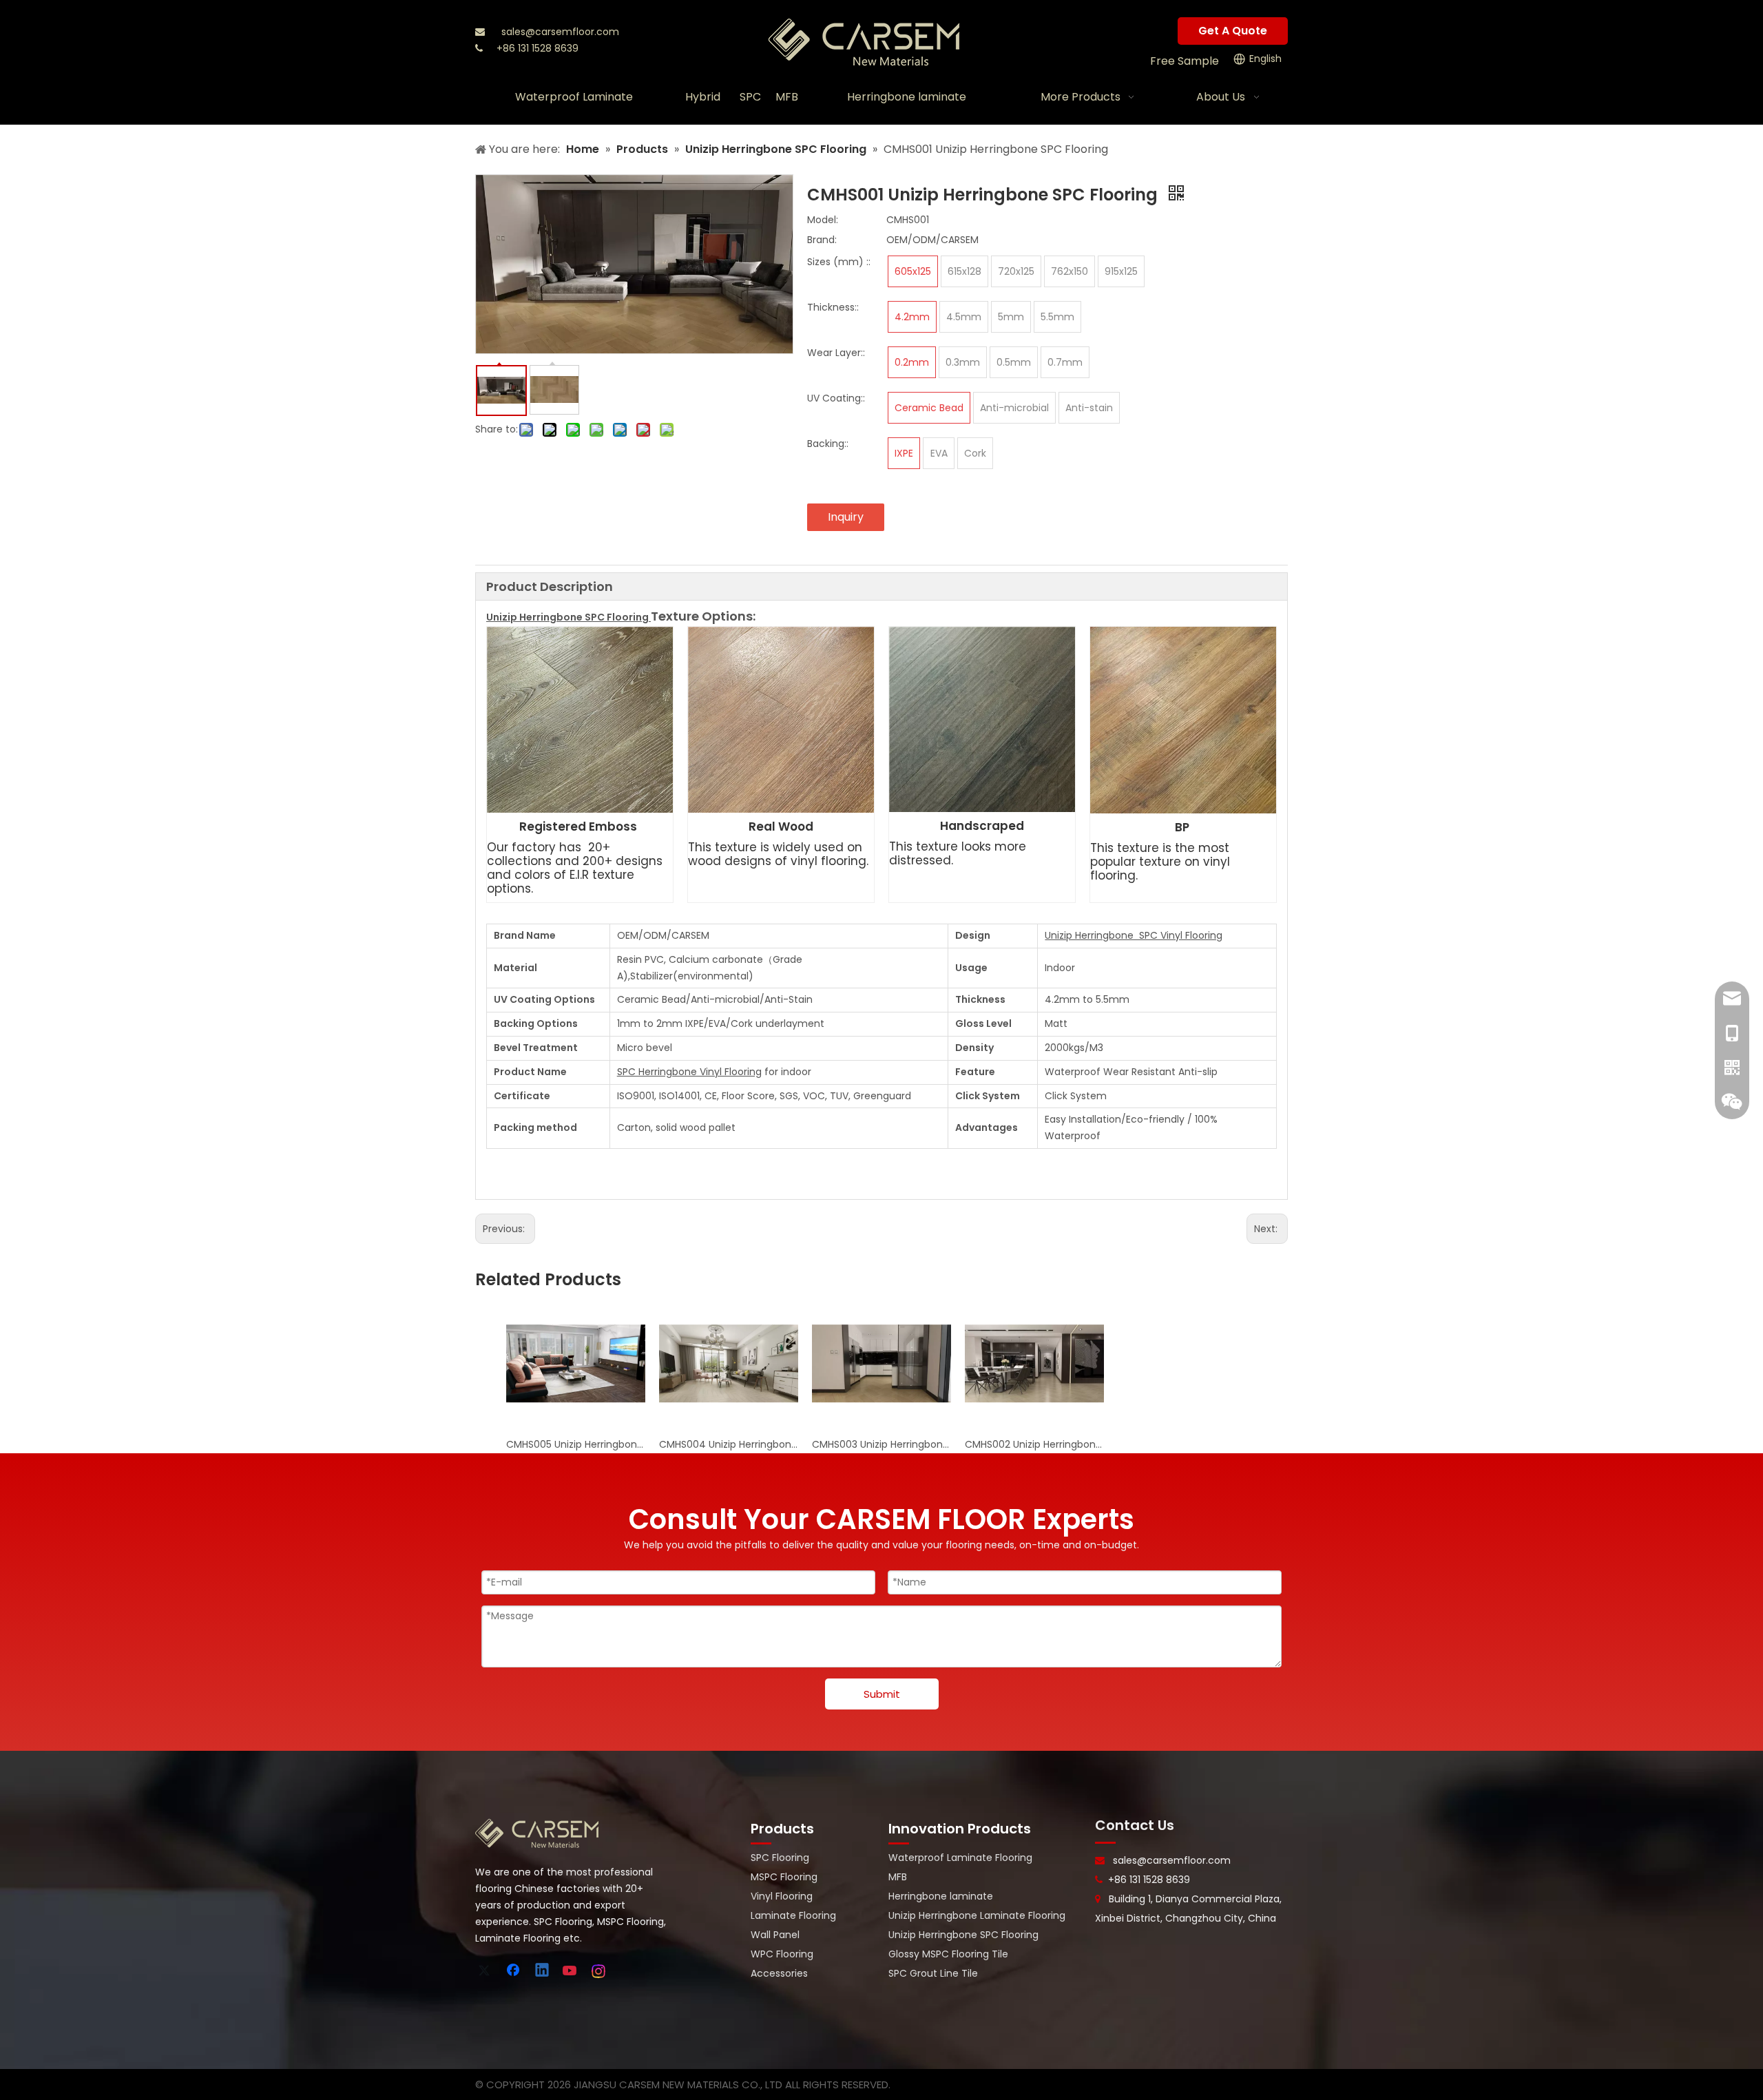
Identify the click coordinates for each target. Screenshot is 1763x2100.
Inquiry (846, 517)
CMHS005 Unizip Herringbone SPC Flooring (576, 1444)
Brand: (822, 240)
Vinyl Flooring (782, 1896)
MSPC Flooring (784, 1877)
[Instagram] (599, 1971)
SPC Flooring (780, 1858)
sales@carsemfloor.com (560, 32)
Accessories (779, 1973)
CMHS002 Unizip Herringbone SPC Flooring (1034, 1444)
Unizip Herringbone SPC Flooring (963, 1935)
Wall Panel (775, 1935)
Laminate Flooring (793, 1915)
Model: (823, 220)
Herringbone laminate (941, 1896)
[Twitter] (486, 1971)
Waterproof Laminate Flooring (960, 1858)
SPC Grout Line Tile (933, 1973)
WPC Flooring (782, 1954)
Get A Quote (1233, 31)
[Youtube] (571, 1971)
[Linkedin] (543, 1971)
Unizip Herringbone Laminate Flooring (977, 1915)
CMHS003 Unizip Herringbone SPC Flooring (881, 1444)
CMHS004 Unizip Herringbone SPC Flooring (729, 1444)
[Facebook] (514, 1971)
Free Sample (1185, 61)
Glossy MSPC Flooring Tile (948, 1954)
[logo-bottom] (537, 1833)
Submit (882, 1694)
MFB (898, 1877)
